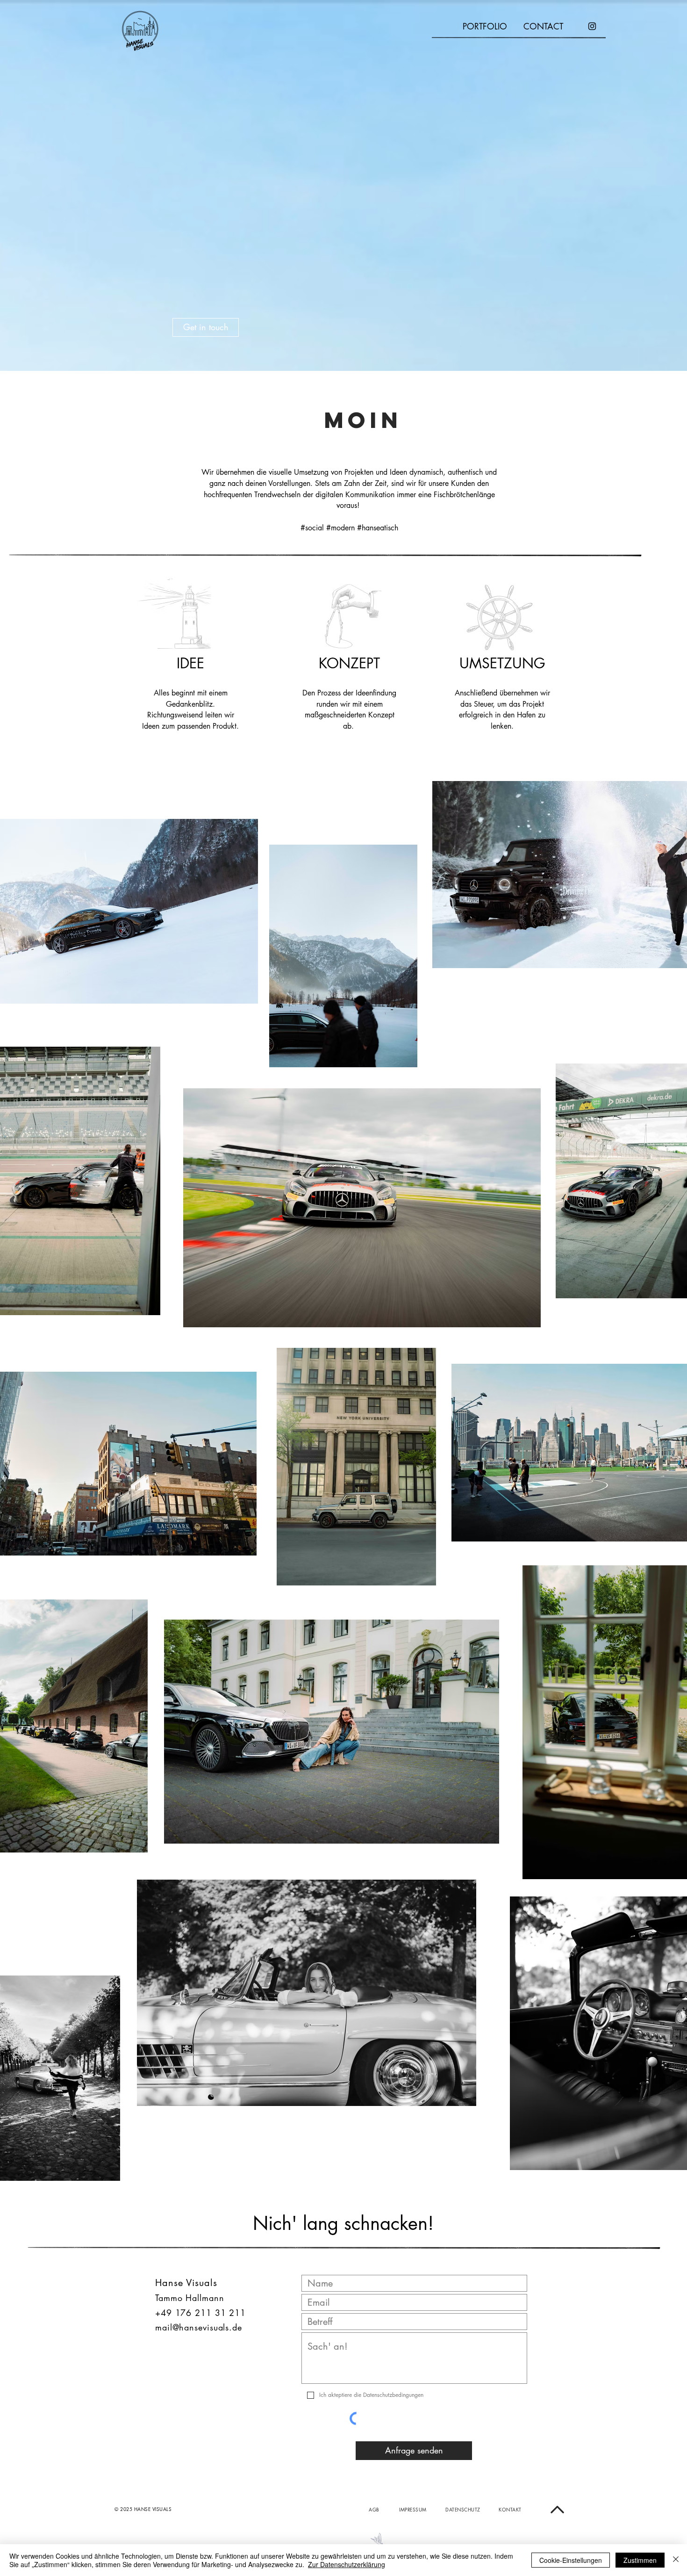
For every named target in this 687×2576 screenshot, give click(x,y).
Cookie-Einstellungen (571, 2560)
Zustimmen (640, 2560)
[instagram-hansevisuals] (592, 26)
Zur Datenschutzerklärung (347, 2564)
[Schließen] (676, 2560)
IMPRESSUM (413, 2509)
